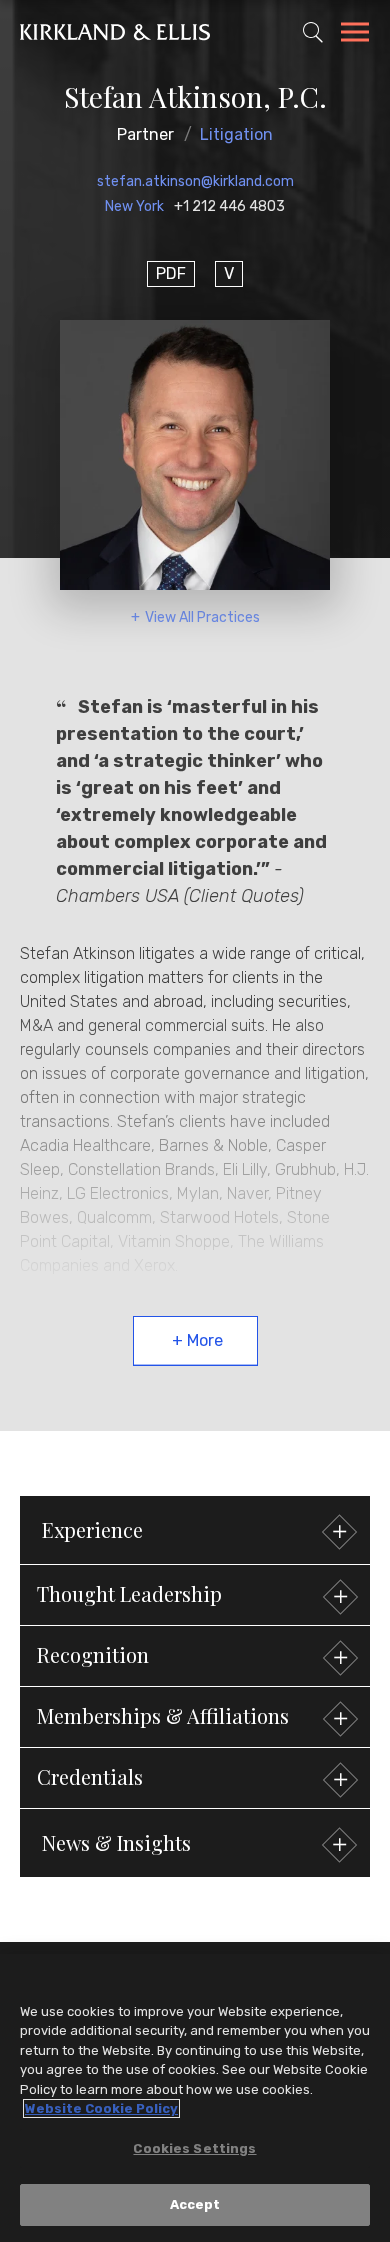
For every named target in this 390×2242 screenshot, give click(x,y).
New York (134, 206)
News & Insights (116, 1842)
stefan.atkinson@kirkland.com (195, 181)
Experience (92, 1529)
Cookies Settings (194, 2148)
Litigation (236, 134)
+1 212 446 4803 (229, 206)
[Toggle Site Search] (313, 32)
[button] (195, 1595)
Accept (195, 2204)
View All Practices (202, 617)
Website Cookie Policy (101, 2108)
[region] (195, 2098)
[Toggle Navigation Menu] (355, 35)
